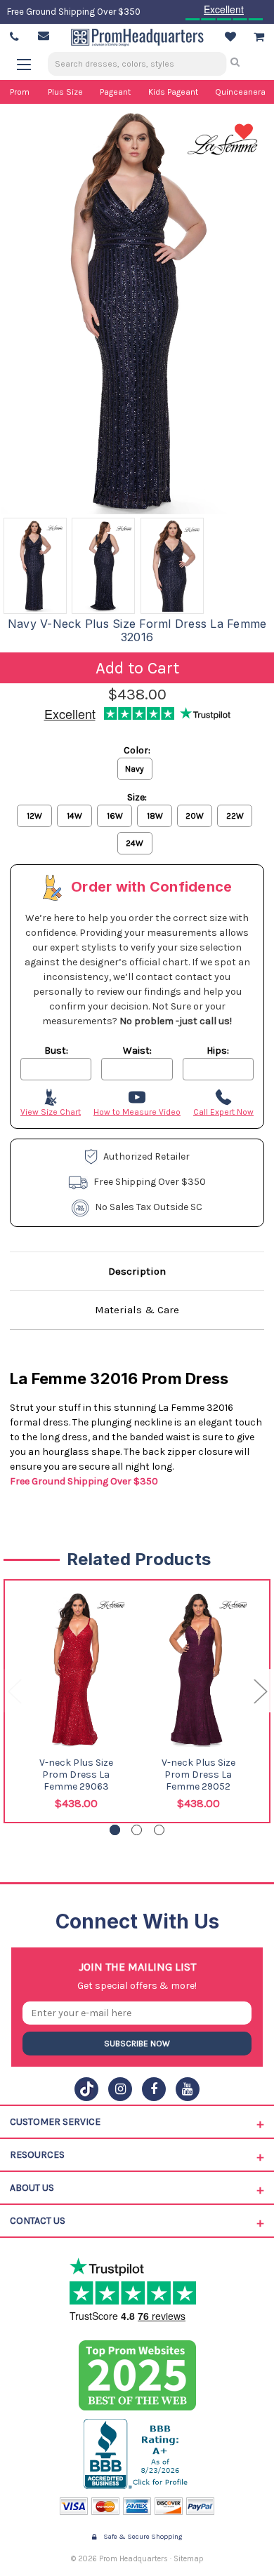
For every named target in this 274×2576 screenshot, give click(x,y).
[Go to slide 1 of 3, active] (115, 1830)
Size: (137, 797)
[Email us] (44, 36)
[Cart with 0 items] (259, 37)
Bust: (56, 1051)
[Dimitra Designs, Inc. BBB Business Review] (137, 2454)
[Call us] (14, 37)
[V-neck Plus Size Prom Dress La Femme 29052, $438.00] (198, 1670)
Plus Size (65, 92)
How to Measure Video (137, 1112)
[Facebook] (154, 2089)
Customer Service (55, 2122)
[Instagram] (120, 2089)
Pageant (115, 92)
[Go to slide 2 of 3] (137, 1830)
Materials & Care (137, 1310)
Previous (14, 1690)
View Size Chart (51, 1112)
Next (260, 1690)
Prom (20, 92)
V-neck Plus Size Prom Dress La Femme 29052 (198, 1775)
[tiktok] (86, 2089)
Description (137, 1271)
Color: (137, 750)
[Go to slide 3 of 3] (159, 1830)
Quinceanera (240, 92)
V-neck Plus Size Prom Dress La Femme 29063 (76, 1775)
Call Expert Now (223, 1112)
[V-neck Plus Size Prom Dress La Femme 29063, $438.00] (76, 1670)
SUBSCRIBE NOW (137, 2044)
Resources (37, 2155)
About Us (32, 2188)
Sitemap (189, 2559)
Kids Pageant (173, 92)
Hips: (218, 1051)
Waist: (137, 1051)
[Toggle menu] (31, 64)
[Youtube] (188, 2089)
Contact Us (38, 2221)
